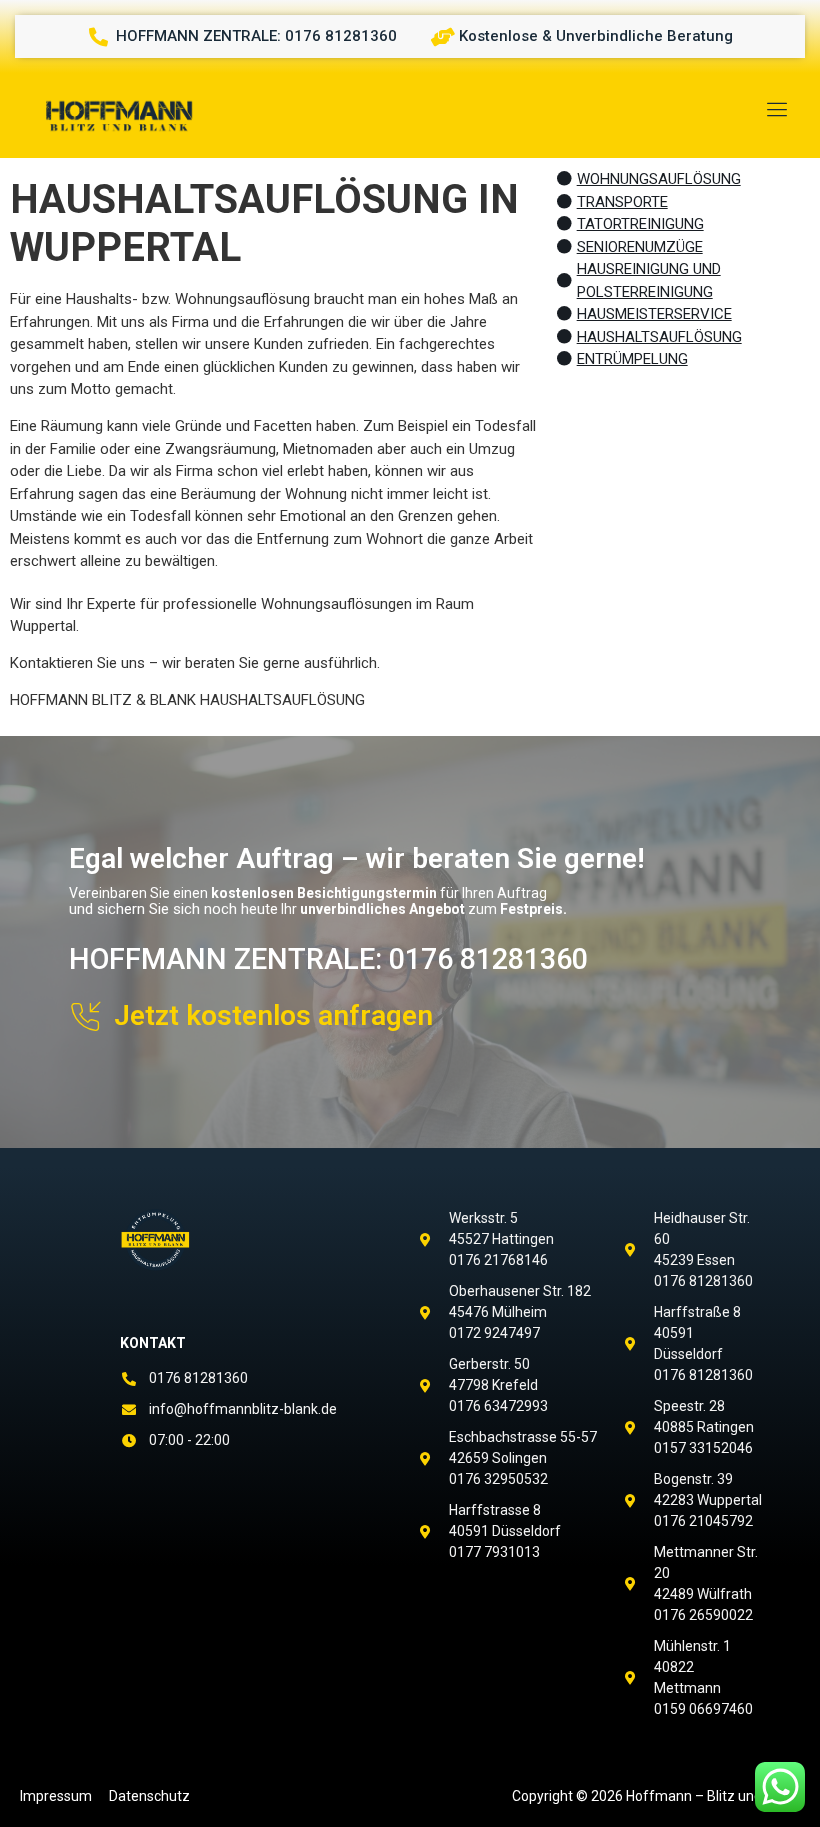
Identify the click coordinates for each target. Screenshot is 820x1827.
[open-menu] (773, 111)
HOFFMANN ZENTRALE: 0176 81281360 (328, 959)
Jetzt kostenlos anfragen (273, 1015)
